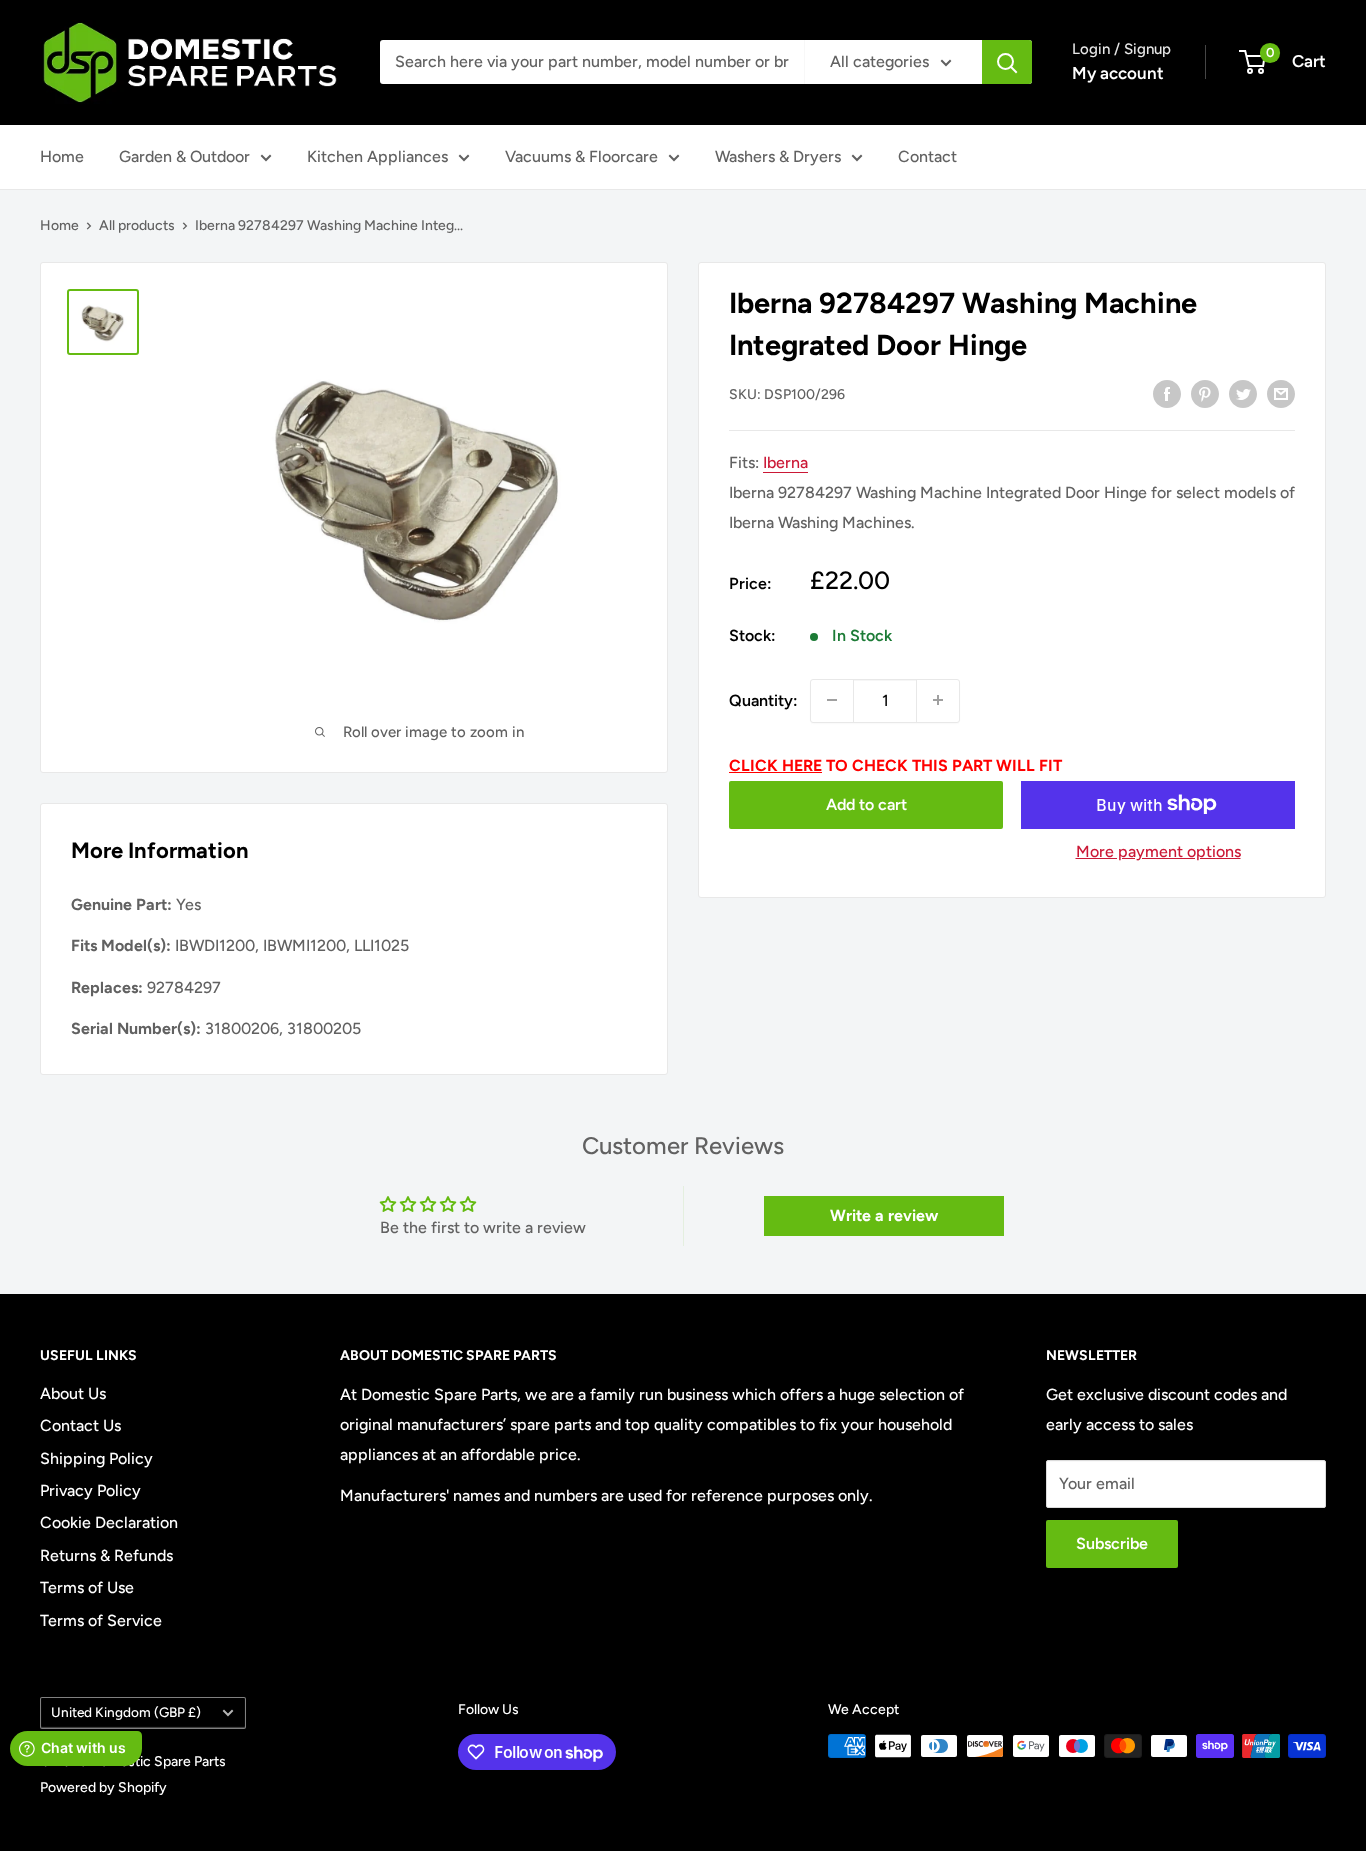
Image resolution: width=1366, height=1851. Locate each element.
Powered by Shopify (103, 1787)
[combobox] (592, 62)
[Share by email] (1281, 393)
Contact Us (80, 1425)
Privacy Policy (90, 1490)
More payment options (1158, 850)
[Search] (1007, 62)
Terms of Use (87, 1587)
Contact (927, 156)
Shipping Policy (96, 1458)
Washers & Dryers (778, 156)
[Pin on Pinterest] (1205, 393)
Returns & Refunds (106, 1555)
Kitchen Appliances (377, 156)
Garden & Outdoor (184, 156)
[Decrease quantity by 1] (832, 700)
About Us (73, 1393)
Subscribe (1112, 1543)
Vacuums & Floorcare (581, 156)
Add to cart (866, 803)
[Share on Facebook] (1167, 393)
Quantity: (763, 699)
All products (137, 225)
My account (1118, 73)
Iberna (785, 462)
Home (62, 156)
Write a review (884, 1215)
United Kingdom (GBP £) (126, 1712)
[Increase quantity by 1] (938, 700)
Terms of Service (101, 1620)
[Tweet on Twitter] (1243, 393)
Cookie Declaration (109, 1522)
